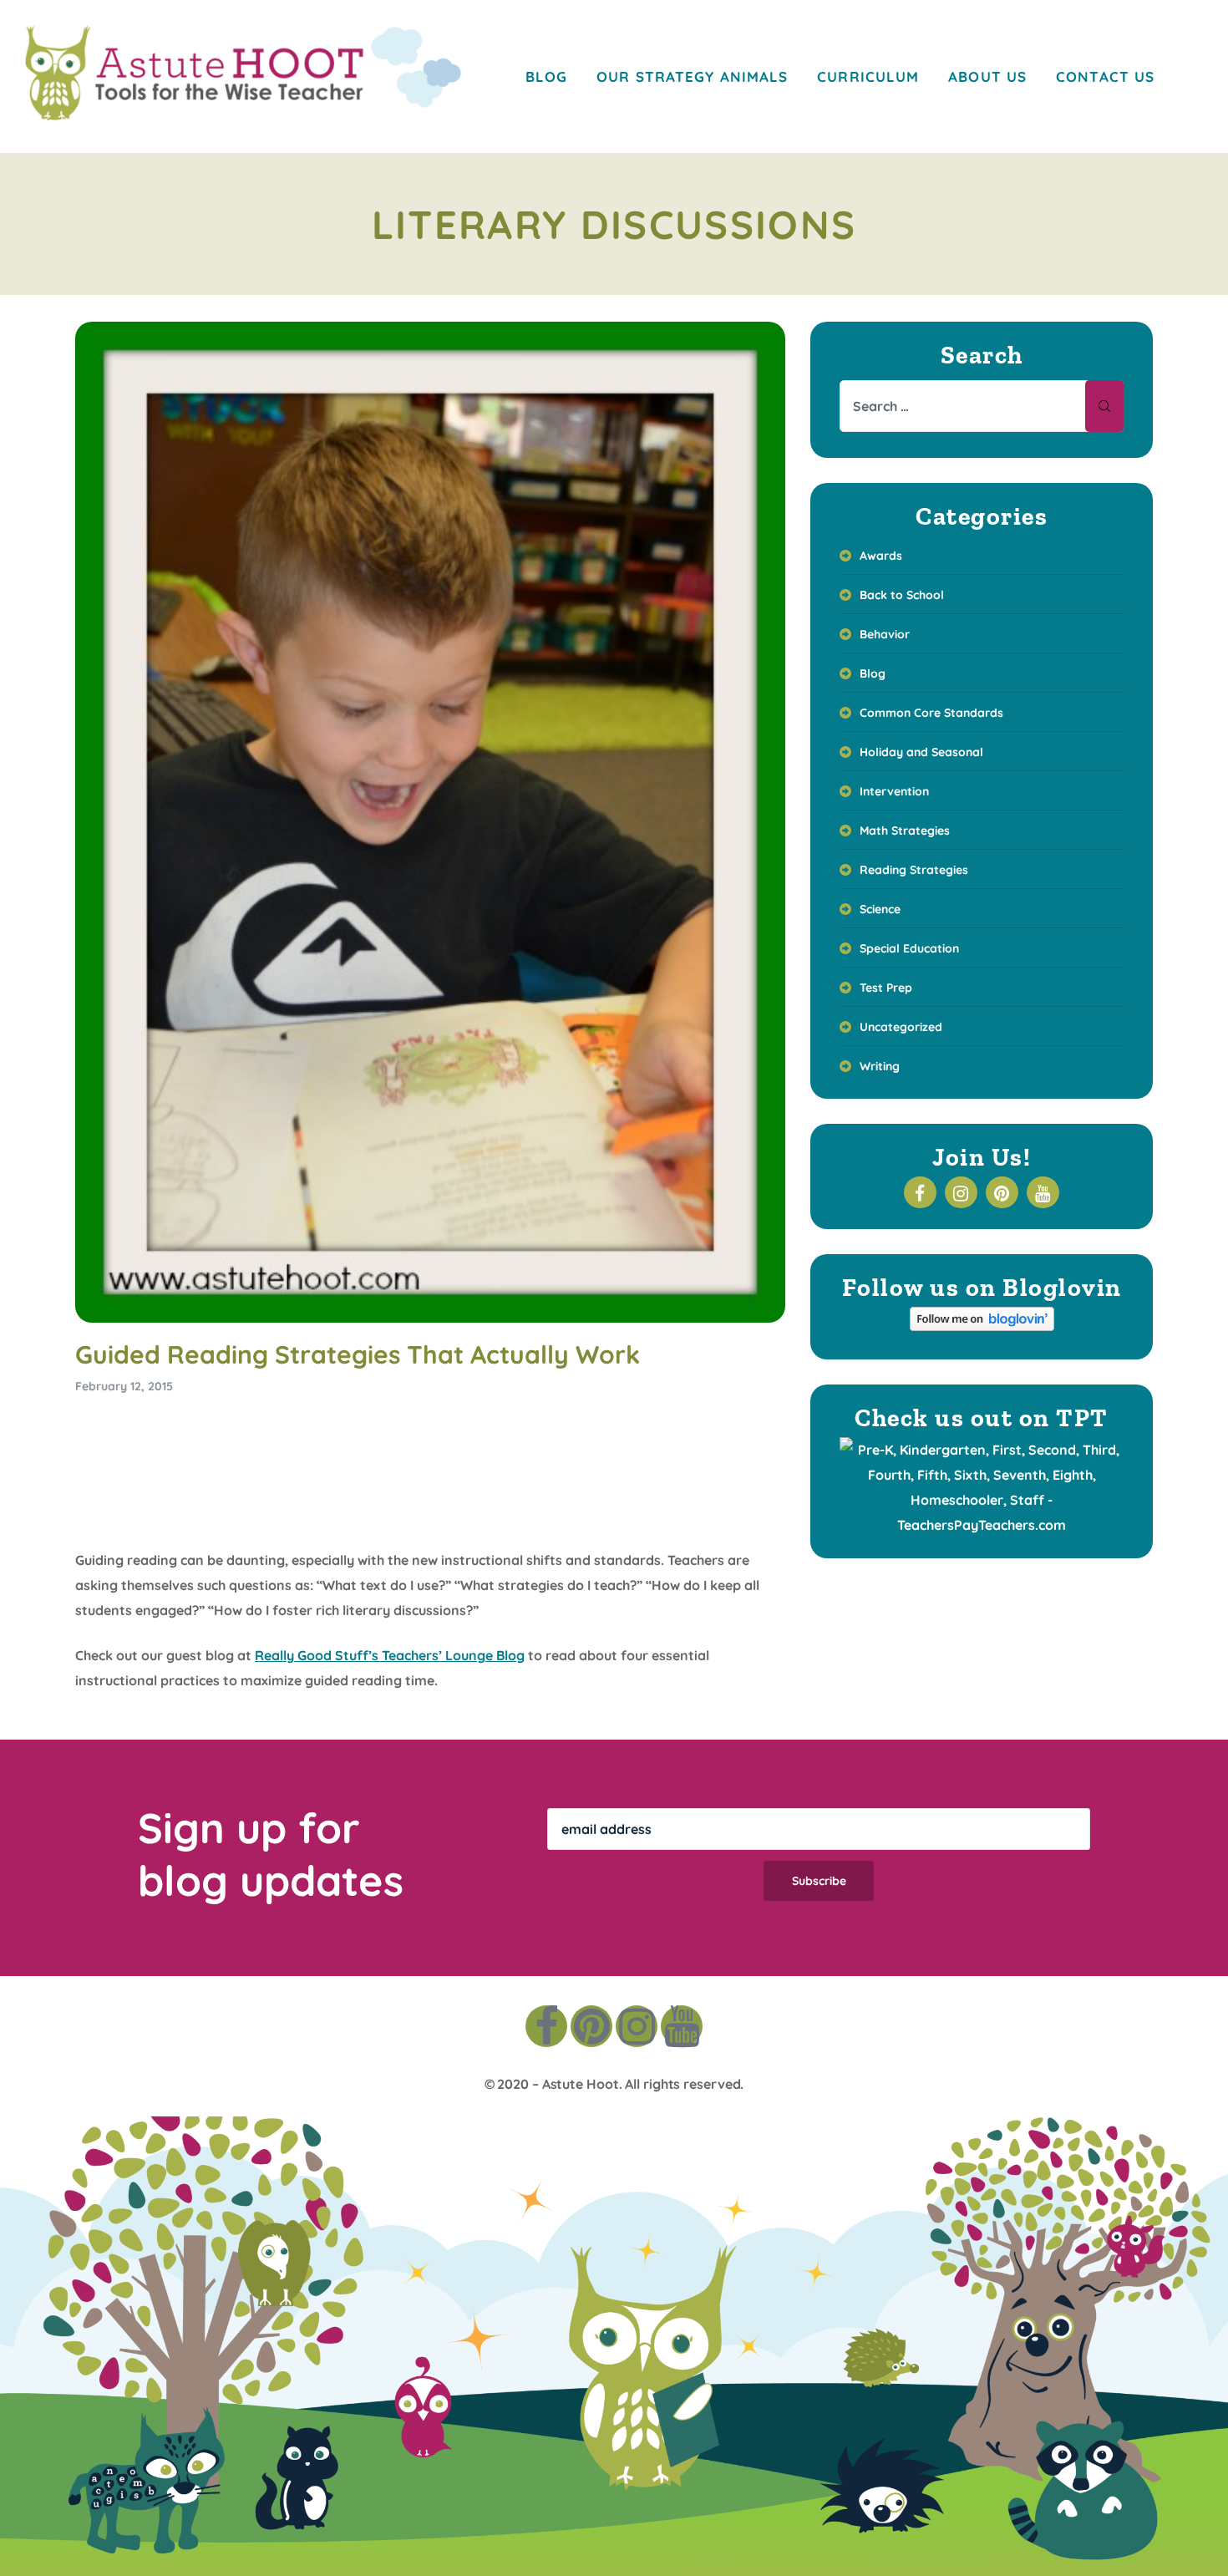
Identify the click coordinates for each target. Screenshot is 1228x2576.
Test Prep (886, 988)
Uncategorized (901, 1027)
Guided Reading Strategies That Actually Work (358, 1354)
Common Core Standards (931, 713)
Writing (880, 1066)
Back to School (902, 595)
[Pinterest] (591, 2026)
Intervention (894, 791)
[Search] (1104, 406)
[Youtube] (682, 2026)
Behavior (885, 634)
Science (880, 909)
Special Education (909, 948)
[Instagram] (637, 2026)
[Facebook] (546, 2026)
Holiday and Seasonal (921, 752)
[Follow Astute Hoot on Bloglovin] (982, 1326)
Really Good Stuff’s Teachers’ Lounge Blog (390, 1655)
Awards (881, 556)
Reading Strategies (914, 870)
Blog (873, 673)
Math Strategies (905, 831)
